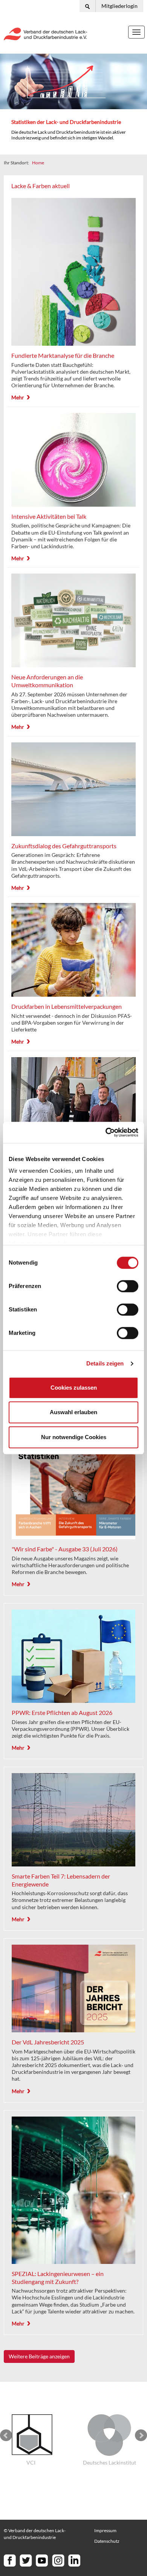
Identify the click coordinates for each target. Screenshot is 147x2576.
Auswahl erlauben (73, 1412)
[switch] (128, 1286)
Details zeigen (105, 1363)
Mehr (18, 397)
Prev (6, 2435)
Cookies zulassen (74, 1388)
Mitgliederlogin (119, 6)
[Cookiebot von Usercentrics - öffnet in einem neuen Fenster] (106, 1132)
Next (141, 2435)
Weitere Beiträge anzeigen (39, 2356)
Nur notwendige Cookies (74, 1437)
